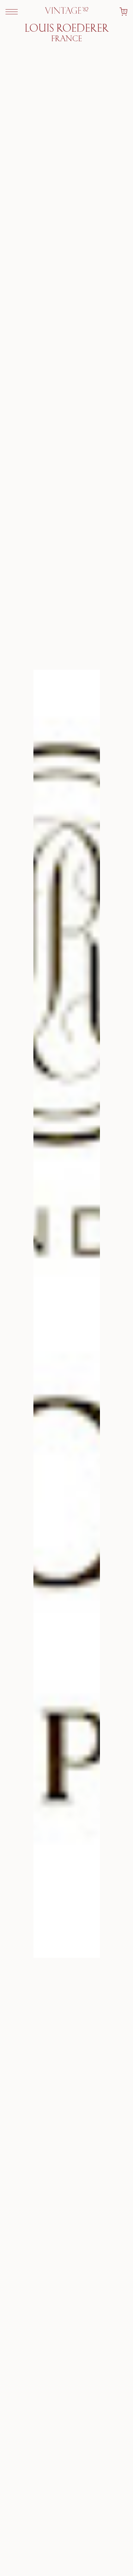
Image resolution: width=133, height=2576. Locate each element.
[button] (12, 12)
